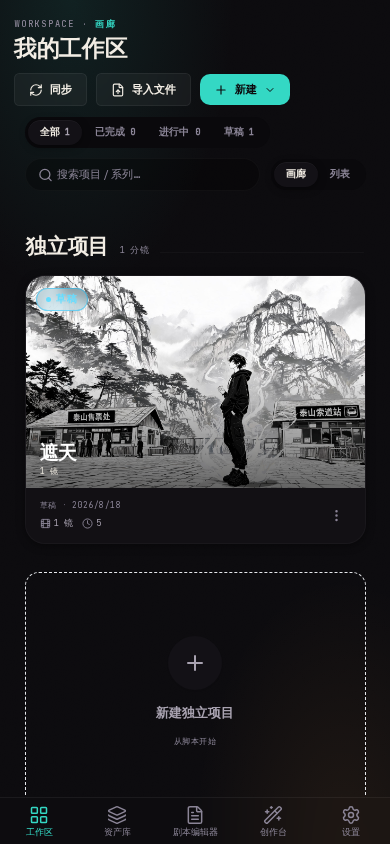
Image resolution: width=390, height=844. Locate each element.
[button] (195, 409)
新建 (246, 89)
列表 (340, 174)
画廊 (296, 174)
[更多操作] (337, 515)
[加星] (340, 301)
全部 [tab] (55, 132)
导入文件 (154, 89)
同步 (61, 89)
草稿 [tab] (239, 132)
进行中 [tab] (179, 132)
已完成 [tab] (115, 132)
